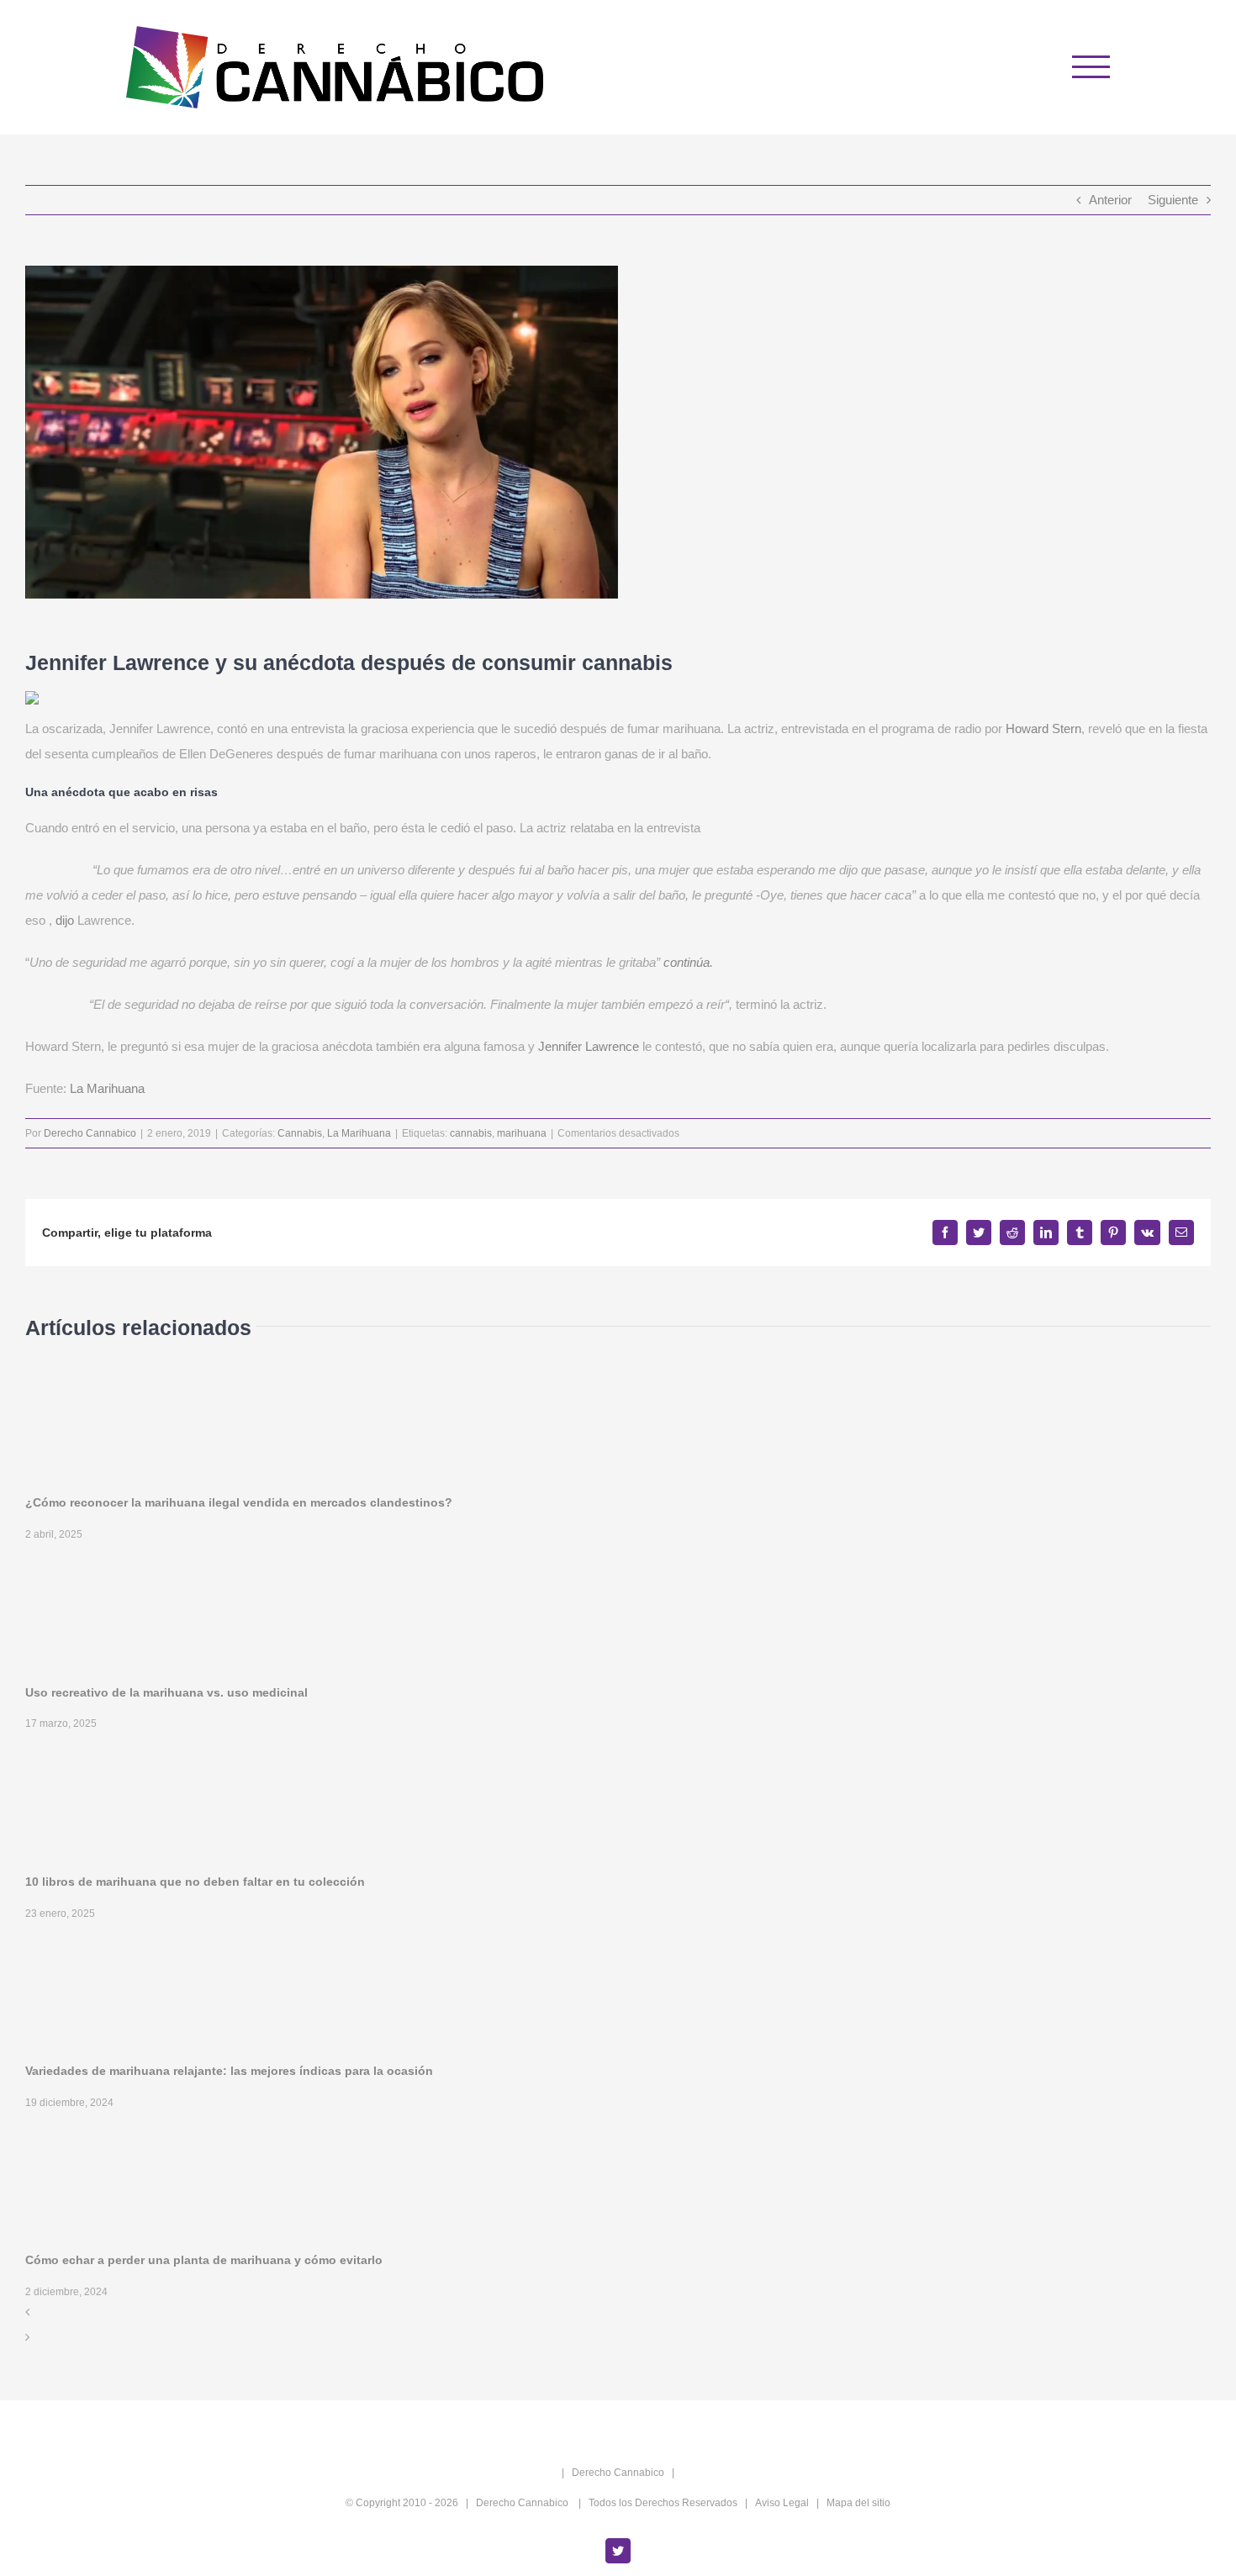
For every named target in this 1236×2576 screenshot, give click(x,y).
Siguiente (1173, 200)
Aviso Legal (782, 2503)
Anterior (1110, 200)
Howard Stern (1043, 728)
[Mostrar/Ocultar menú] (1091, 67)
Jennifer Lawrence (589, 1046)
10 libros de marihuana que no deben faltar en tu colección (195, 1882)
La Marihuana (107, 1088)
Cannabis (300, 1133)
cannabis (471, 1133)
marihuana (522, 1133)
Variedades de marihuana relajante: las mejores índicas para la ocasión (229, 2071)
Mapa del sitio (858, 2503)
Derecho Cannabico (90, 1133)
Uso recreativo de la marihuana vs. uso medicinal (166, 1692)
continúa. (688, 962)
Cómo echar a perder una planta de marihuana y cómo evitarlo (204, 2260)
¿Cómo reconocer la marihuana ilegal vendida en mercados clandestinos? (239, 1502)
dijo (65, 920)
